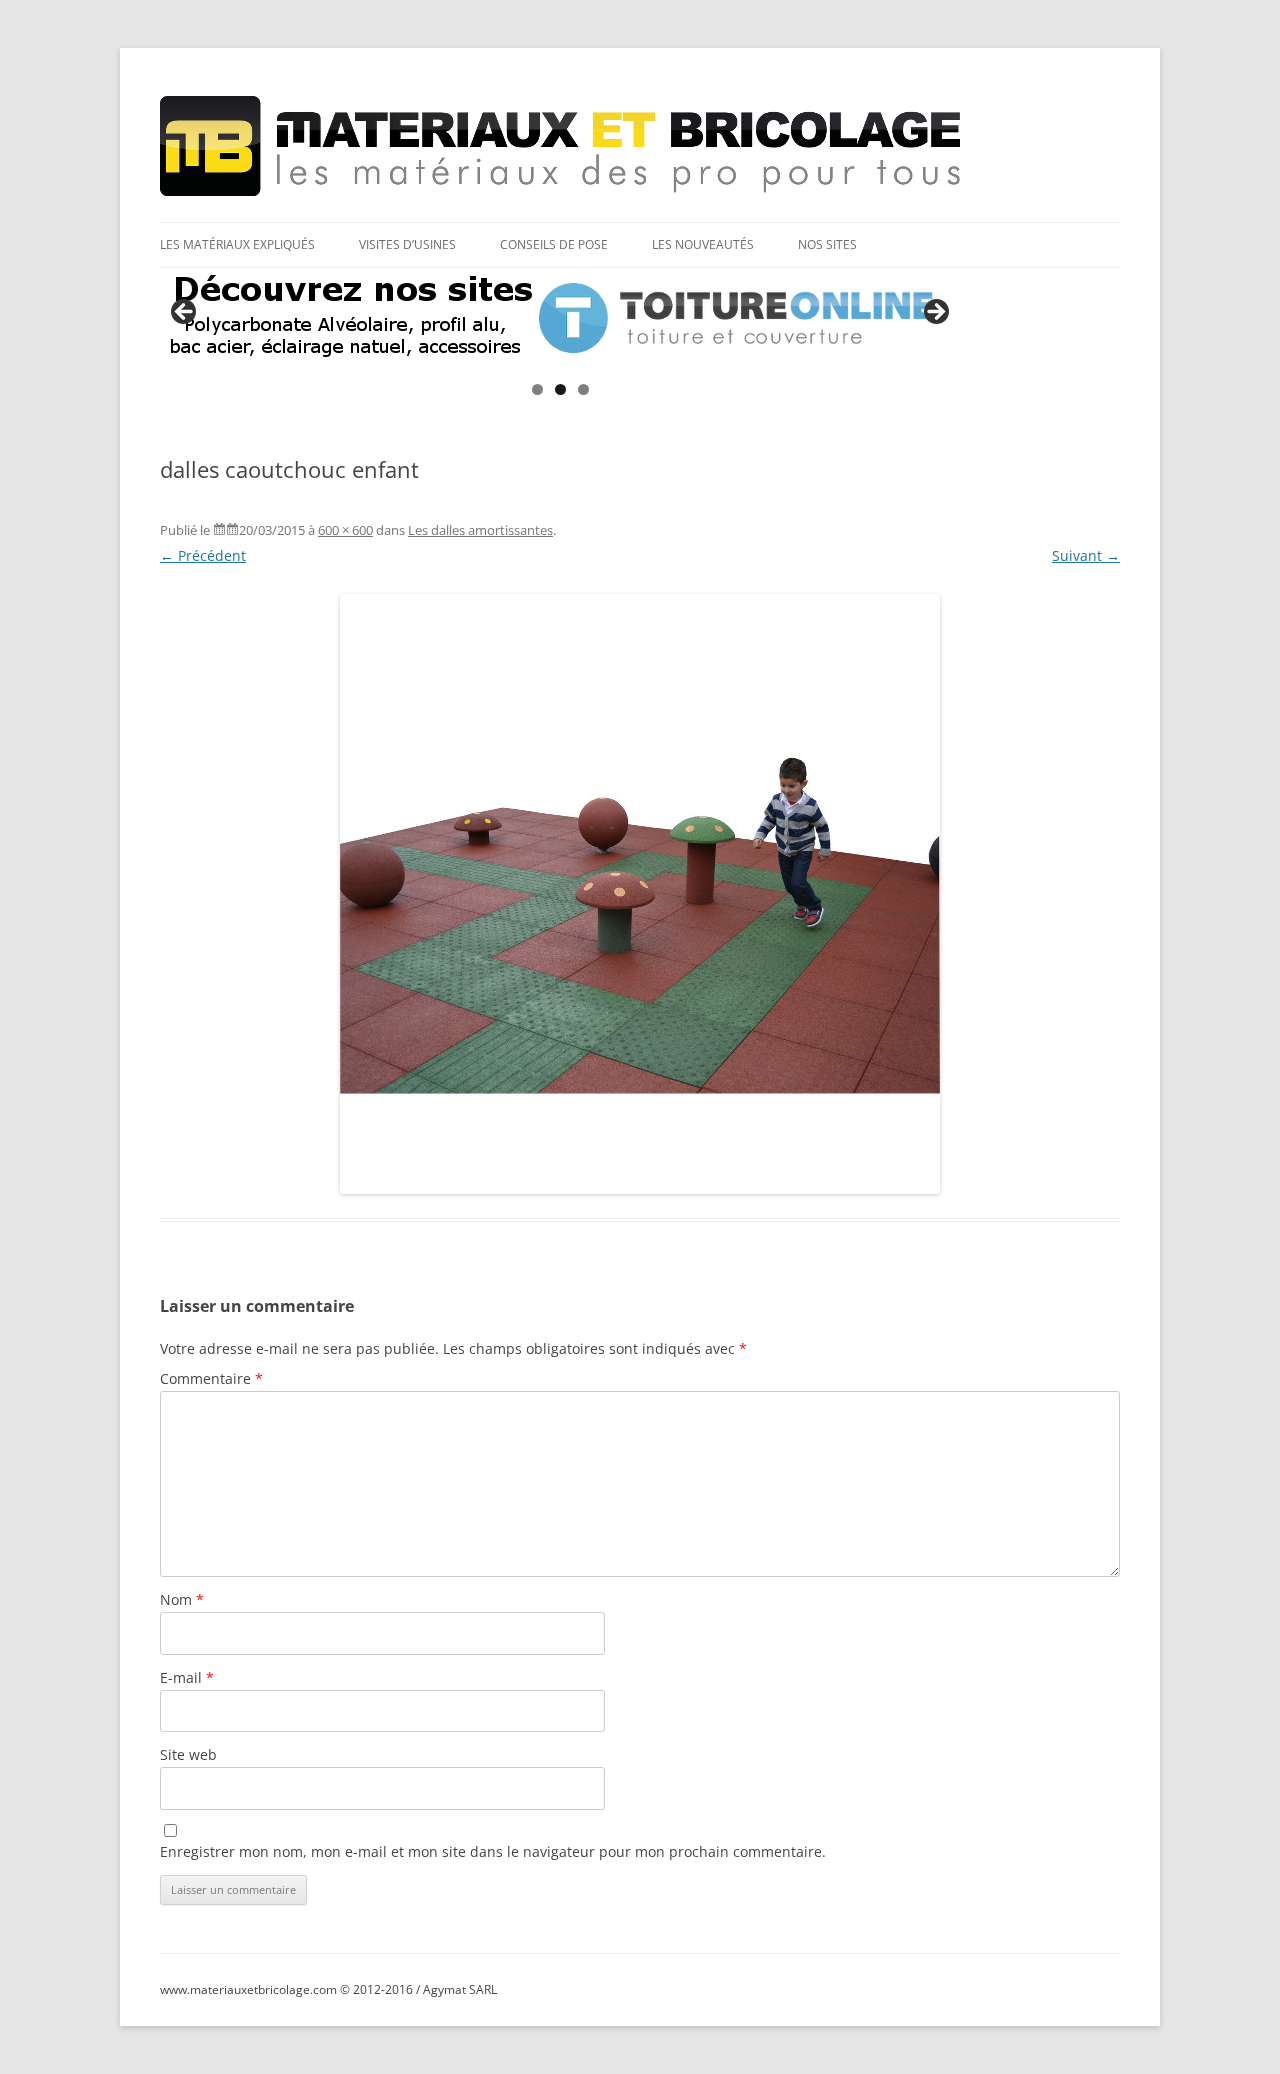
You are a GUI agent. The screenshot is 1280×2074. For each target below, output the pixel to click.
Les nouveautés (703, 244)
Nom (182, 1599)
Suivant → (1086, 555)
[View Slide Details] (560, 318)
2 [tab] (560, 389)
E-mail (187, 1677)
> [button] (935, 313)
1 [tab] (537, 389)
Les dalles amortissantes (480, 530)
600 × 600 (345, 530)
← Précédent (203, 555)
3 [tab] (583, 389)
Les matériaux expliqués (237, 244)
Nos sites (827, 244)
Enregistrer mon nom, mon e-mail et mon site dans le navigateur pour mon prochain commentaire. (493, 1851)
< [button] (185, 313)
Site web (188, 1754)
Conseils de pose (554, 244)
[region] (560, 318)
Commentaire (211, 1378)
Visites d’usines (407, 244)
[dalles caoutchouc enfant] (640, 894)
